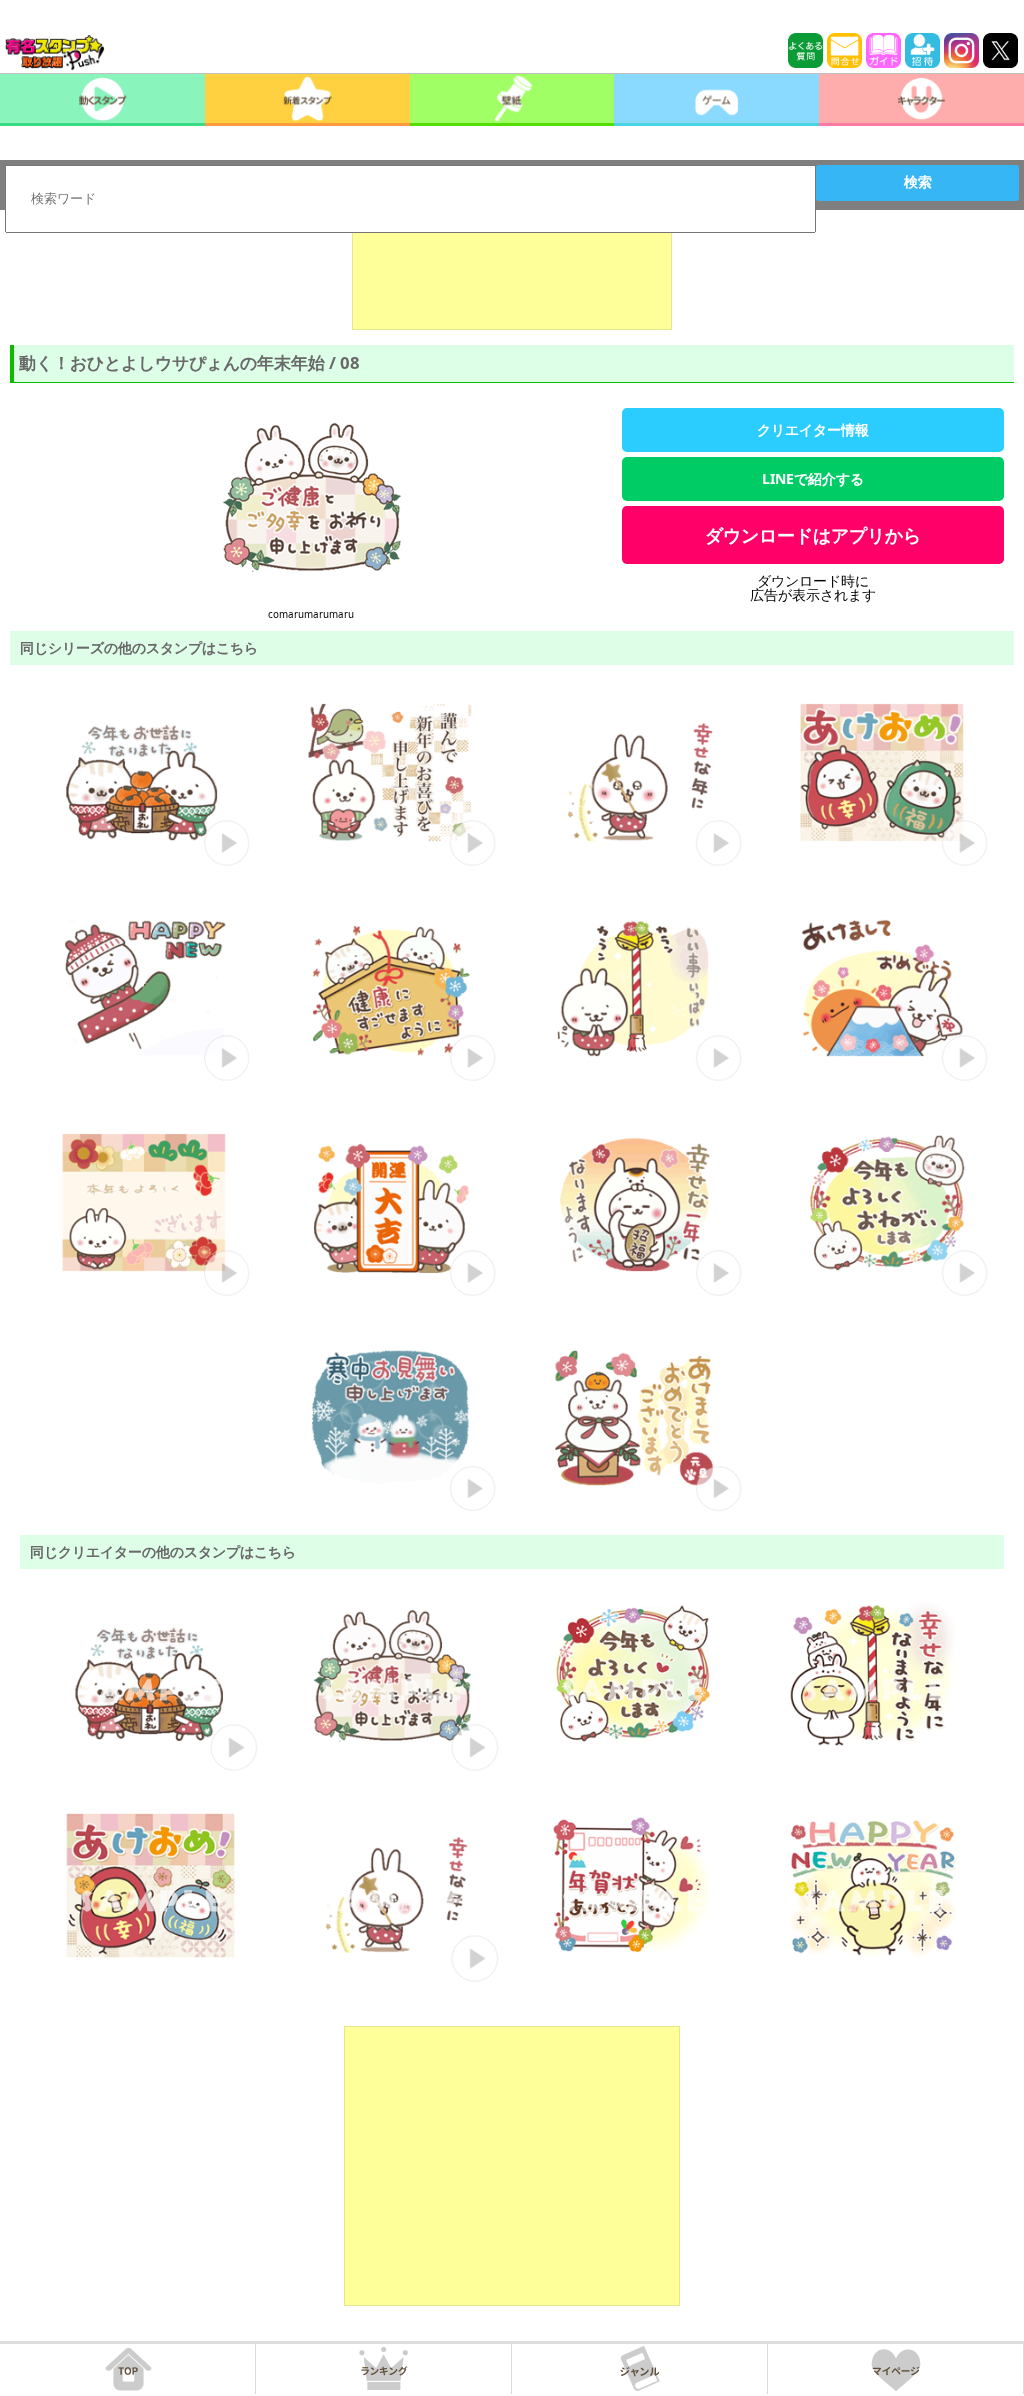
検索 (918, 182)
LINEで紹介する (813, 478)
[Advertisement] (512, 280)
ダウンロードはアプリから (813, 535)
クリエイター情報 (813, 429)
